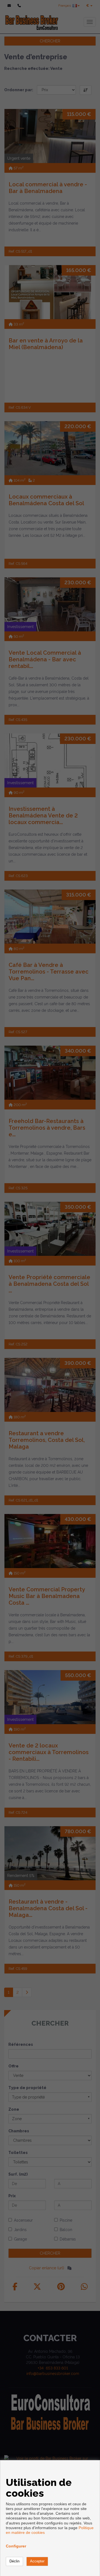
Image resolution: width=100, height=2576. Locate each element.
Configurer (16, 2546)
